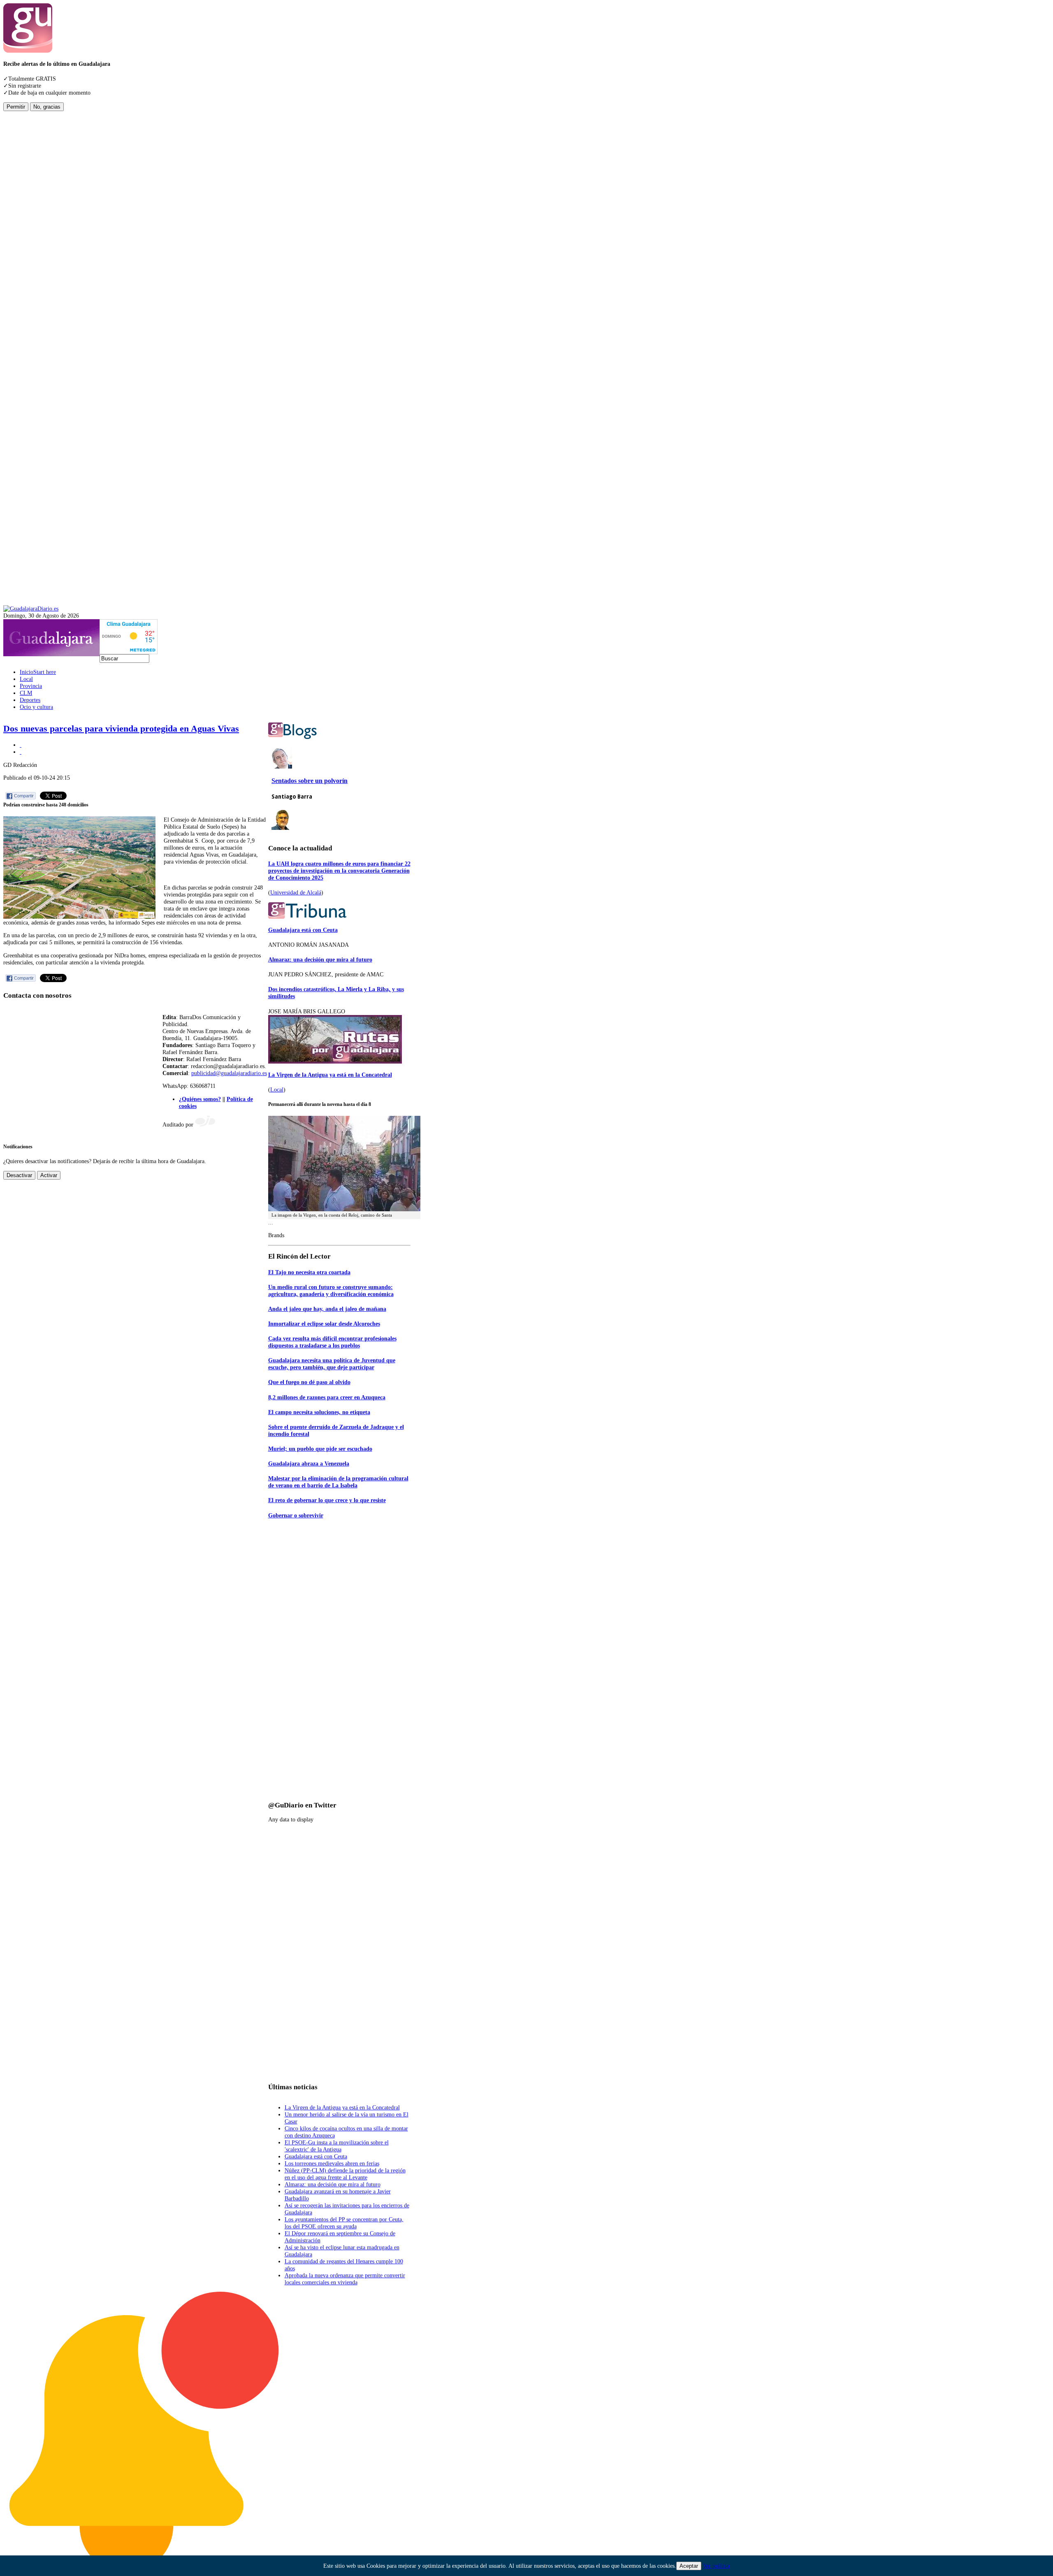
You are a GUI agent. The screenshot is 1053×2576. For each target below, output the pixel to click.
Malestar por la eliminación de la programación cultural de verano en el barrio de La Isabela (338, 1482)
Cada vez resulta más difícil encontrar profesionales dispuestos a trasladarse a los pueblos (332, 1342)
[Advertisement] (36, 235)
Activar (49, 1175)
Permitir (16, 107)
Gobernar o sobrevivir (296, 1515)
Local (277, 1089)
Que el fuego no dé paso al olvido (309, 1382)
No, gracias (47, 107)
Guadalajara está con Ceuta (303, 930)
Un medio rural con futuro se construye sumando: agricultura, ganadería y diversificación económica (331, 1290)
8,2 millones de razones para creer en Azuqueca (327, 1397)
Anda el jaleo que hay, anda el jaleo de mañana (327, 1309)
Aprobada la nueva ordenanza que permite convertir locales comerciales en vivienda (345, 2279)
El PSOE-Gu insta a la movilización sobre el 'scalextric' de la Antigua (337, 2146)
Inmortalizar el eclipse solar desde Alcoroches (324, 1324)
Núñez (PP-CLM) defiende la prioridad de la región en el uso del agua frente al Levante (345, 2174)
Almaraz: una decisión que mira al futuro (320, 959)
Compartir (24, 796)
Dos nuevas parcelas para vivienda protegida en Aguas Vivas (121, 729)
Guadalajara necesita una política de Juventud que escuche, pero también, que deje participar (332, 1364)
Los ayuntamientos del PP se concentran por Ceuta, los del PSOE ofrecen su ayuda (344, 2223)
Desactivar (19, 1175)
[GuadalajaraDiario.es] (31, 609)
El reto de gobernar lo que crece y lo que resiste (327, 1500)
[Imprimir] (21, 745)
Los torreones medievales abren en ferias (332, 2163)
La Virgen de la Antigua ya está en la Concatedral (330, 1075)
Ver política (716, 2566)
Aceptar (689, 2566)
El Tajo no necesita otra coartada (309, 1272)
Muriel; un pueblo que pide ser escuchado (320, 1449)
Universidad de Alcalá (296, 892)
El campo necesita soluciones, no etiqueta (319, 1412)
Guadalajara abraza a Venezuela (309, 1463)
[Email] (21, 752)
